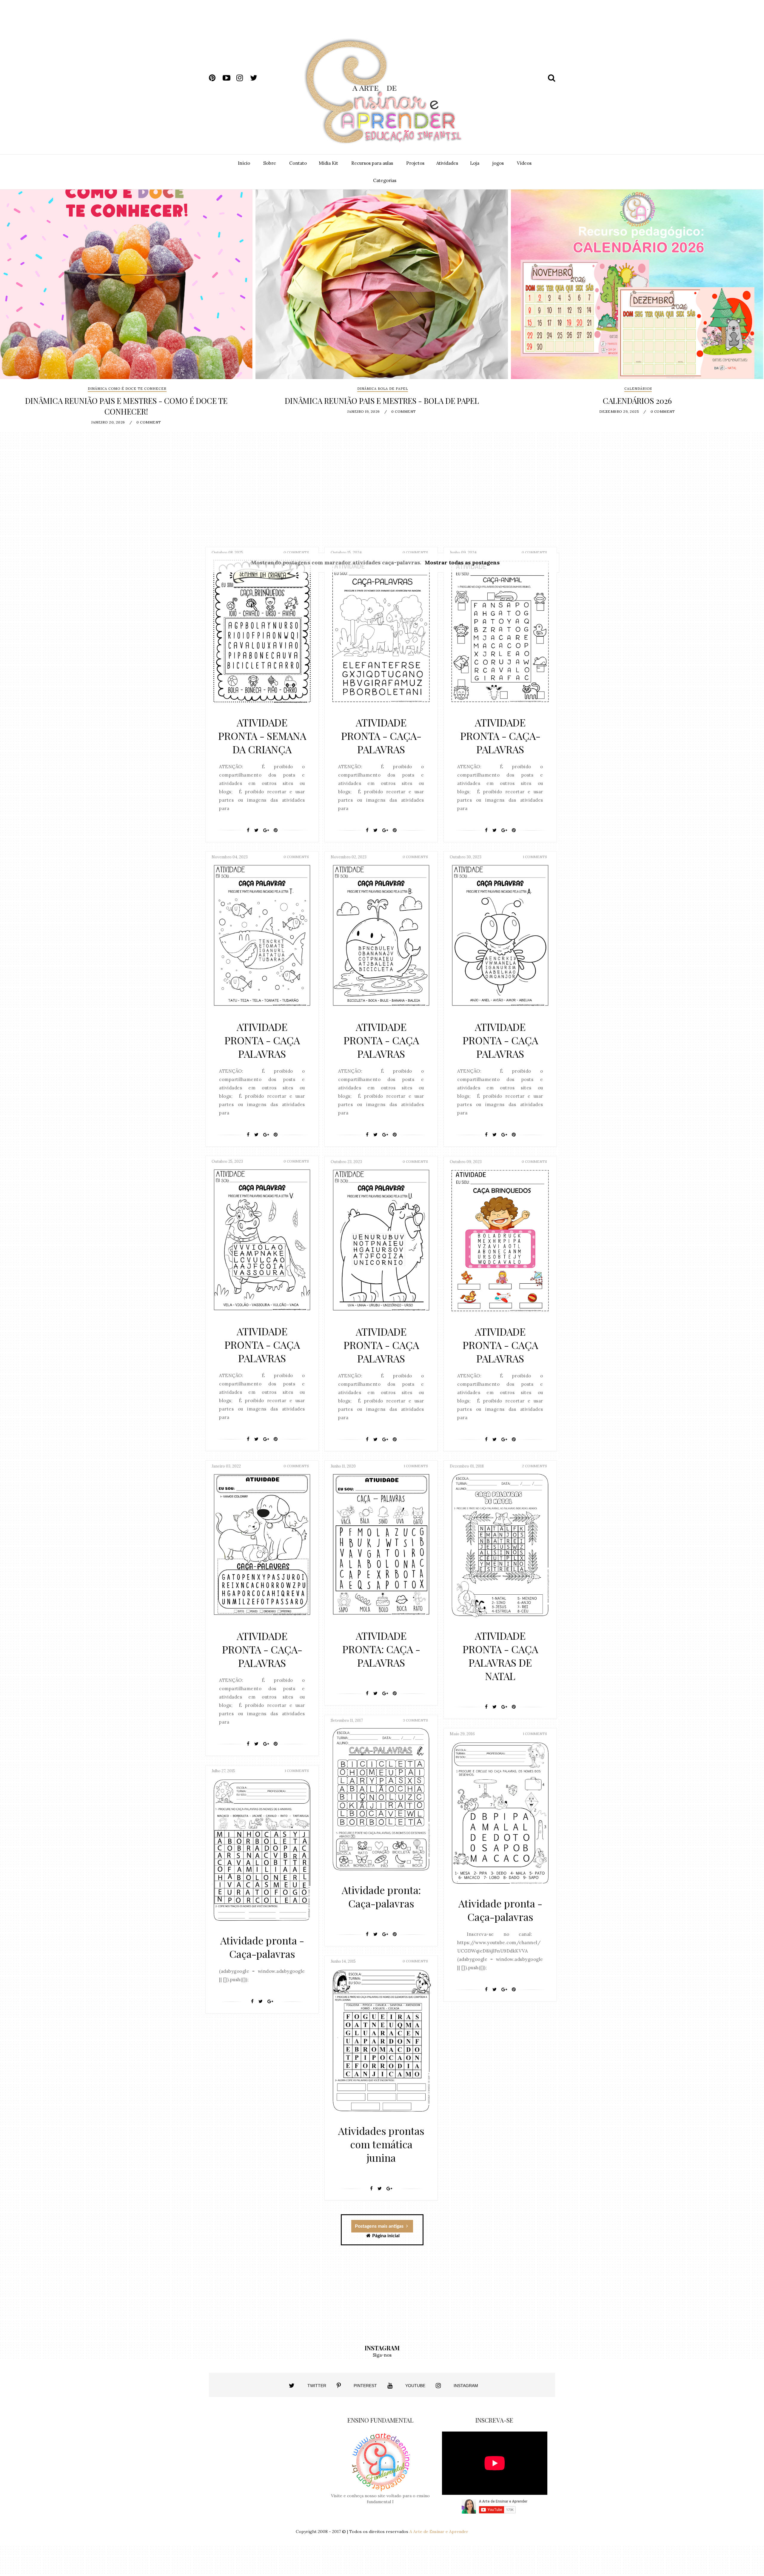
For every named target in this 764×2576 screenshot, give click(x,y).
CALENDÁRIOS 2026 (637, 401)
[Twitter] (256, 830)
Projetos (415, 163)
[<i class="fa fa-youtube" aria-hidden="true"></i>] (390, 2386)
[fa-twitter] (256, 78)
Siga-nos (382, 2355)
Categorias (385, 180)
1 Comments (535, 857)
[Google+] (266, 830)
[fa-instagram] (243, 78)
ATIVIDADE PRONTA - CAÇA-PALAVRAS (381, 736)
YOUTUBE (415, 2386)
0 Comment (149, 422)
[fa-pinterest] (215, 78)
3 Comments (415, 1720)
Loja (475, 163)
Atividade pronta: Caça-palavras (381, 1897)
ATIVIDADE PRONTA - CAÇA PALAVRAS (262, 1040)
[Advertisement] (438, 23)
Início (244, 163)
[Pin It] (276, 830)
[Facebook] (248, 830)
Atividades (447, 163)
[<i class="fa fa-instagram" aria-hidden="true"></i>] (438, 2386)
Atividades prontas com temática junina (381, 2144)
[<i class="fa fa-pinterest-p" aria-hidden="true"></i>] (339, 2386)
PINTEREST (365, 2386)
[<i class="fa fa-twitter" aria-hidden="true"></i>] (292, 2386)
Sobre (270, 163)
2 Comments (535, 1466)
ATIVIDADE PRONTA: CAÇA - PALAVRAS (381, 1649)
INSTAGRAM (466, 2386)
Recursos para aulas (372, 163)
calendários (638, 389)
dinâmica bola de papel (383, 389)
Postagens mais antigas (380, 2226)
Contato (298, 163)
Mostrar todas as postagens (462, 562)
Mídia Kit (328, 163)
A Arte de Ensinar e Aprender (439, 2532)
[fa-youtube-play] (229, 78)
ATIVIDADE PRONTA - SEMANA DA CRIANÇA (262, 736)
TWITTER (317, 2386)
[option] (126, 310)
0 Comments (296, 552)
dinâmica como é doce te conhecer (127, 389)
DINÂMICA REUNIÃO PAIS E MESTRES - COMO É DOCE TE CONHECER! (126, 406)
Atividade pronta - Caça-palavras (500, 1910)
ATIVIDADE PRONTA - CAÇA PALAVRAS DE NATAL (500, 1656)
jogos (498, 163)
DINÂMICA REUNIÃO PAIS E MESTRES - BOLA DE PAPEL (382, 401)
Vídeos (524, 163)
